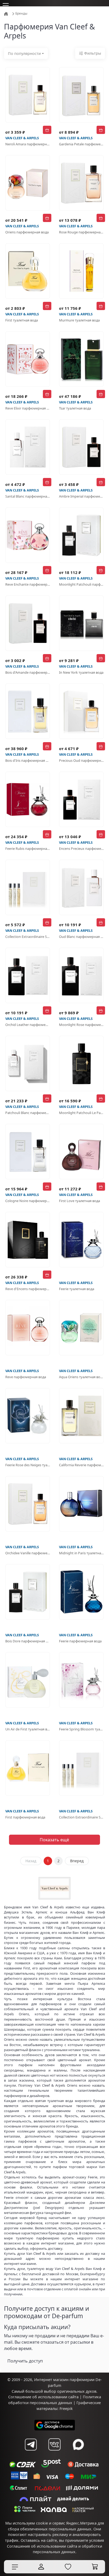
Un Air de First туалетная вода (28, 1729)
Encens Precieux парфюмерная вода (81, 848)
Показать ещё (54, 1840)
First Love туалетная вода (80, 1201)
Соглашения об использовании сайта (42, 2546)
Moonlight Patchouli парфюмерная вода (81, 584)
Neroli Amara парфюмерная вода (28, 144)
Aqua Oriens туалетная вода (81, 1377)
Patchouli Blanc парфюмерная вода (28, 1113)
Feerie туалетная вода (77, 1289)
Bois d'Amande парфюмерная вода (28, 672)
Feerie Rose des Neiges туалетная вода (28, 1465)
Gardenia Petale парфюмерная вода (81, 144)
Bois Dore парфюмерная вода (28, 1641)
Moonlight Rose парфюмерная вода (81, 1025)
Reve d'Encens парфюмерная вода (28, 1289)
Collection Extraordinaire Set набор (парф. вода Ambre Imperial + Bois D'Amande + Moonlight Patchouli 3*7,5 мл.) (28, 937)
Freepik (66, 2409)
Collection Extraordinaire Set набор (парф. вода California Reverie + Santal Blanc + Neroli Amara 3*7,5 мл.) (81, 1817)
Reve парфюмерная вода (26, 1377)
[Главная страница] (6, 13)
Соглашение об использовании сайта (43, 2397)
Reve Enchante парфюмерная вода (28, 584)
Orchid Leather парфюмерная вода (28, 1025)
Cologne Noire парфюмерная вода (28, 1201)
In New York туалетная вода (81, 672)
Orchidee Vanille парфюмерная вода (28, 1553)
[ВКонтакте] (54, 2444)
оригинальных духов (77, 2391)
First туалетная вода (22, 320)
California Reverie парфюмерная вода (81, 1465)
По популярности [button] (24, 53)
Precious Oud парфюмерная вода (81, 760)
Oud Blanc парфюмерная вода (81, 937)
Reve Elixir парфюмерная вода (28, 408)
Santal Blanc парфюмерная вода (28, 496)
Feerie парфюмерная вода (80, 1641)
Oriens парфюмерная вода (27, 232)
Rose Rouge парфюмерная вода (81, 232)
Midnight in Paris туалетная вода (81, 1553)
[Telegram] (31, 2444)
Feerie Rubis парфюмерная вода (28, 848)
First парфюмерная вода (25, 1817)
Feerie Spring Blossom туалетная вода (81, 1729)
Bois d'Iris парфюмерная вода (28, 760)
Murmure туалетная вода (79, 320)
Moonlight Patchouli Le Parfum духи (81, 1113)
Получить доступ (25, 2361)
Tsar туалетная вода (75, 408)
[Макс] (78, 2444)
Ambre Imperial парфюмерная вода (81, 496)
